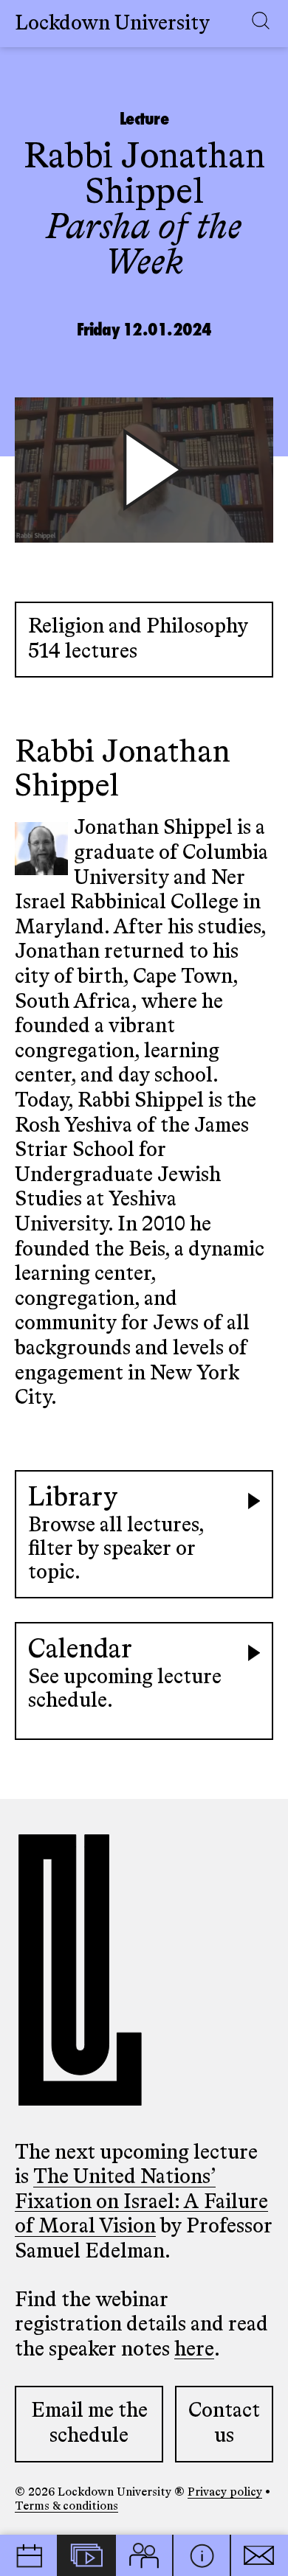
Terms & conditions (66, 2507)
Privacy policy (225, 2493)
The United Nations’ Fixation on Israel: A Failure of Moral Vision (141, 2202)
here (194, 2350)
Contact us (224, 2423)
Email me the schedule (89, 2423)
